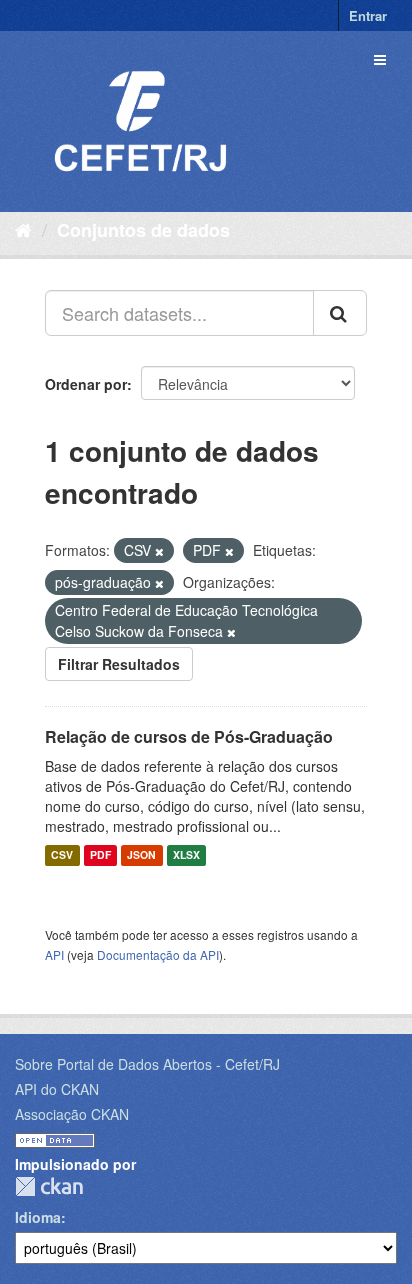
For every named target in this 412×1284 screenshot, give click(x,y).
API (54, 954)
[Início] (23, 229)
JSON (141, 855)
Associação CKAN (72, 1114)
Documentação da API (158, 954)
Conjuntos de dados (143, 230)
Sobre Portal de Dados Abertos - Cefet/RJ (147, 1064)
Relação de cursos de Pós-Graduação (189, 736)
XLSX (186, 855)
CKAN (49, 1186)
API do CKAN (57, 1089)
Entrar (368, 15)
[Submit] (340, 313)
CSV (62, 855)
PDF (100, 855)
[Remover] (159, 551)
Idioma (38, 1217)
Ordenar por (86, 384)
